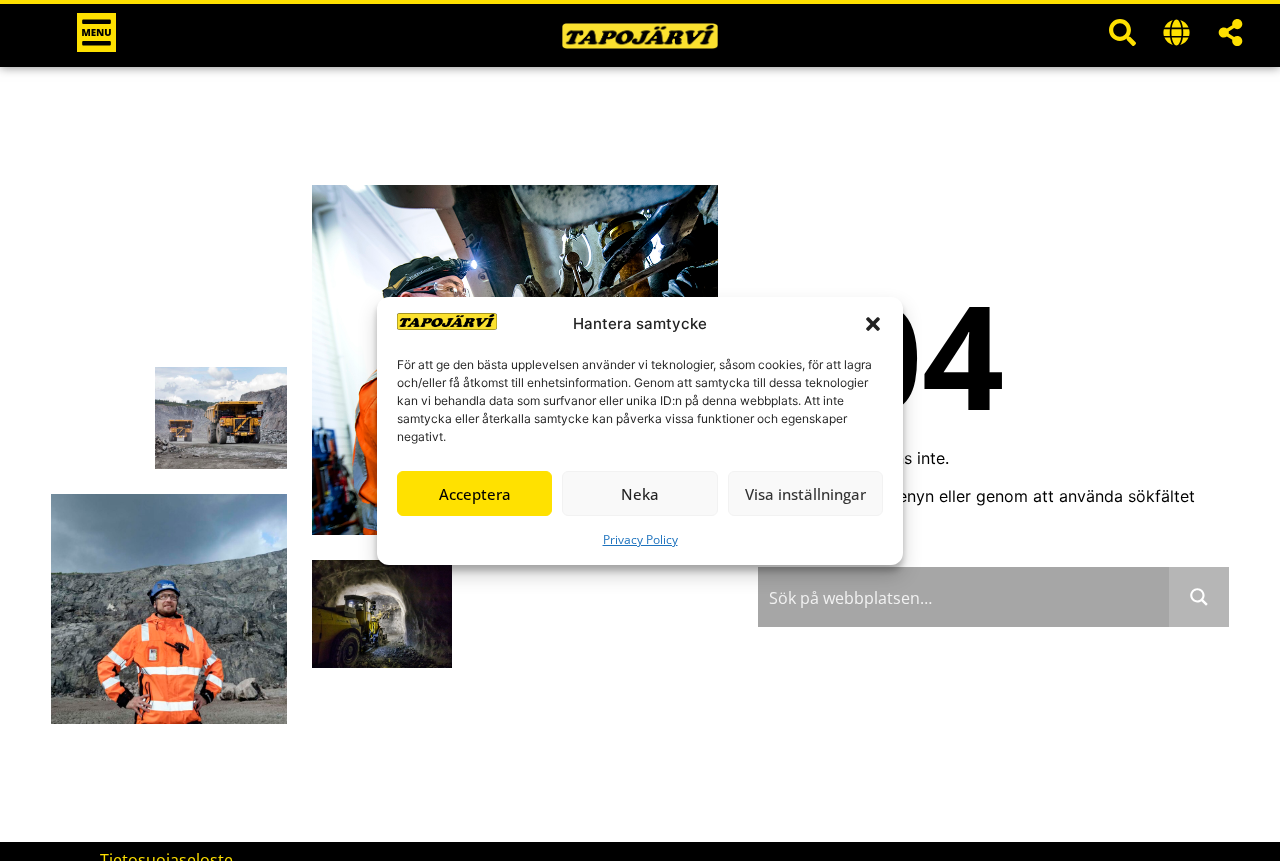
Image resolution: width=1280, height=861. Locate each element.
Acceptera (475, 493)
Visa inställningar (805, 493)
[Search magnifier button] (1199, 597)
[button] (873, 324)
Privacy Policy (640, 539)
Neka (640, 493)
